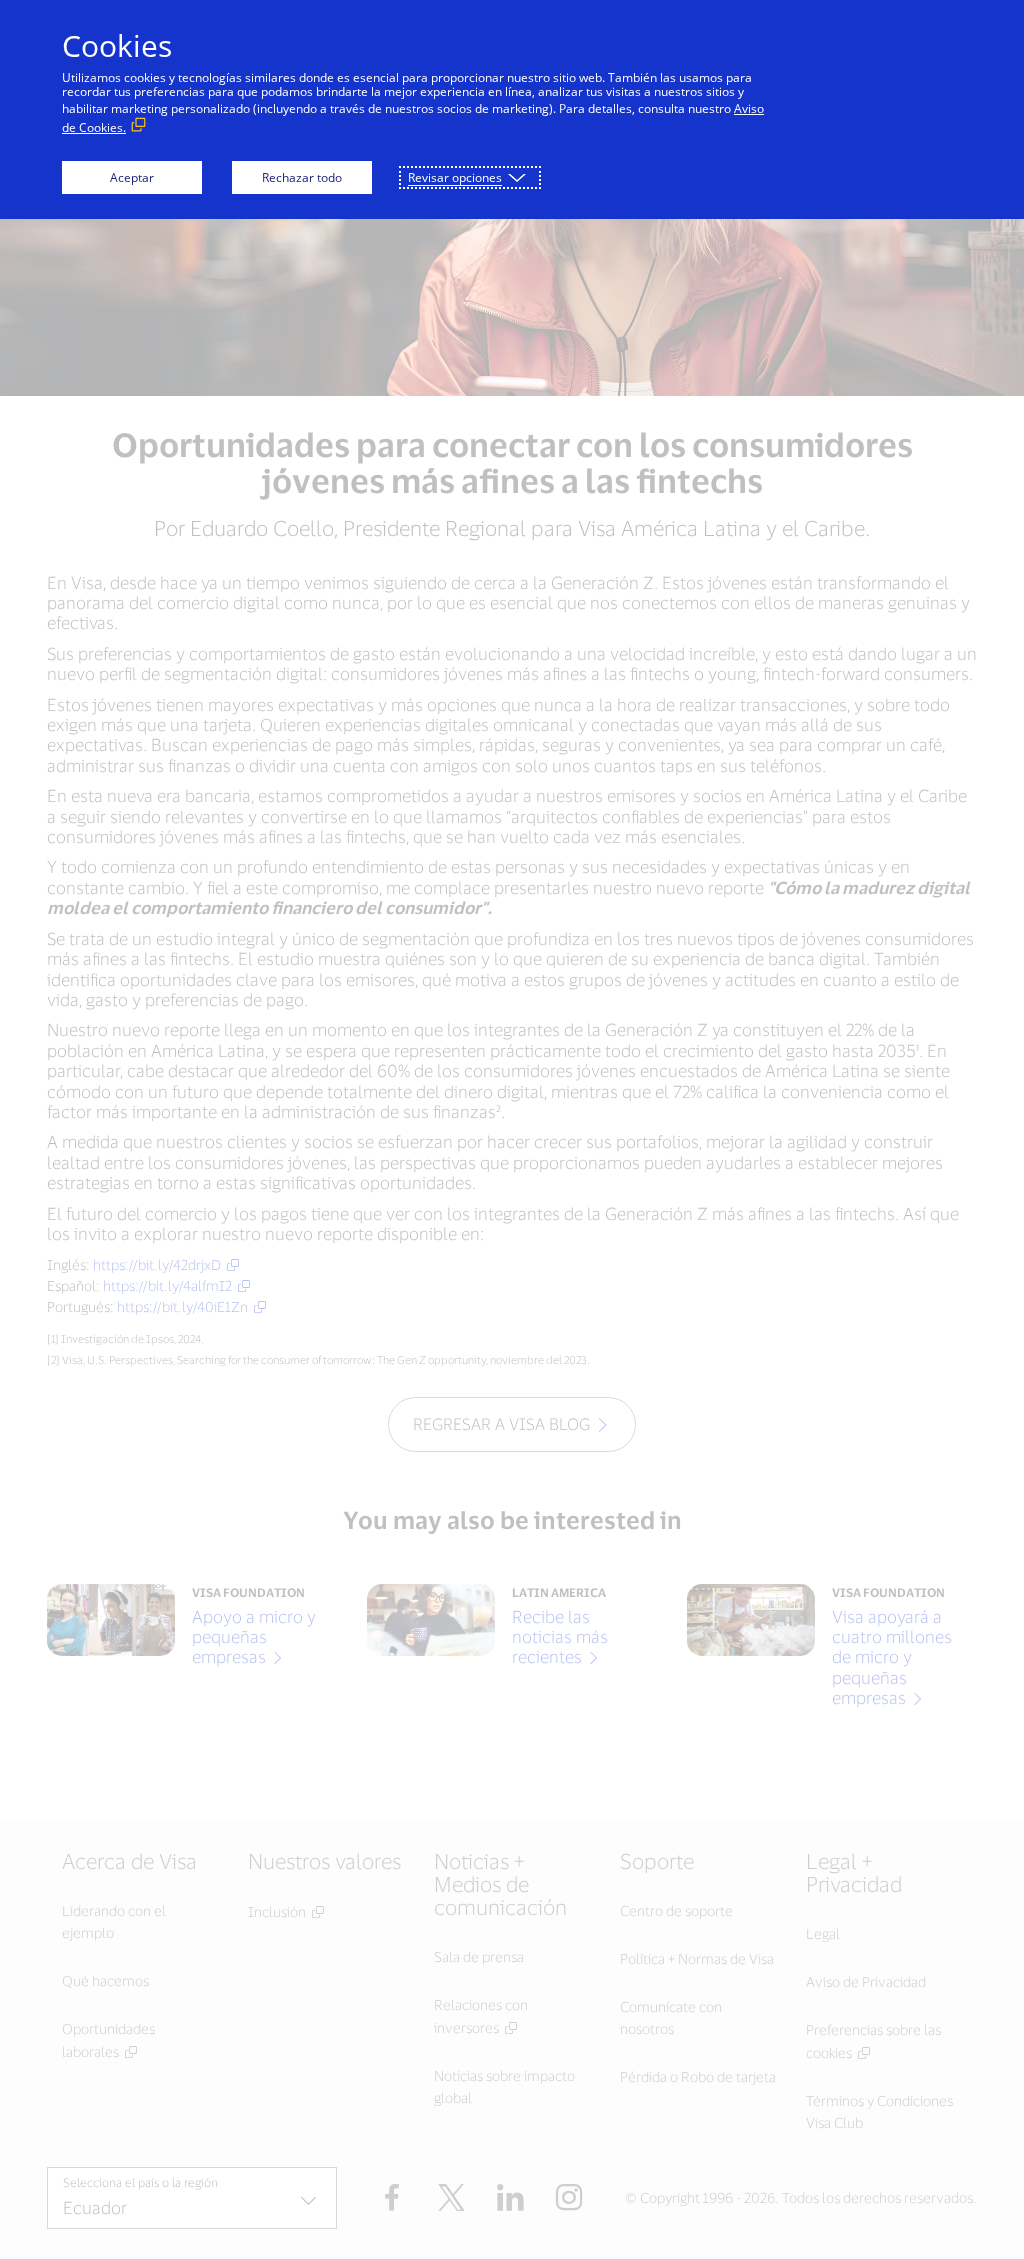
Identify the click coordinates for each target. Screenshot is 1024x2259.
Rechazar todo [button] (302, 177)
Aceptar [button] (132, 177)
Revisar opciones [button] (455, 177)
